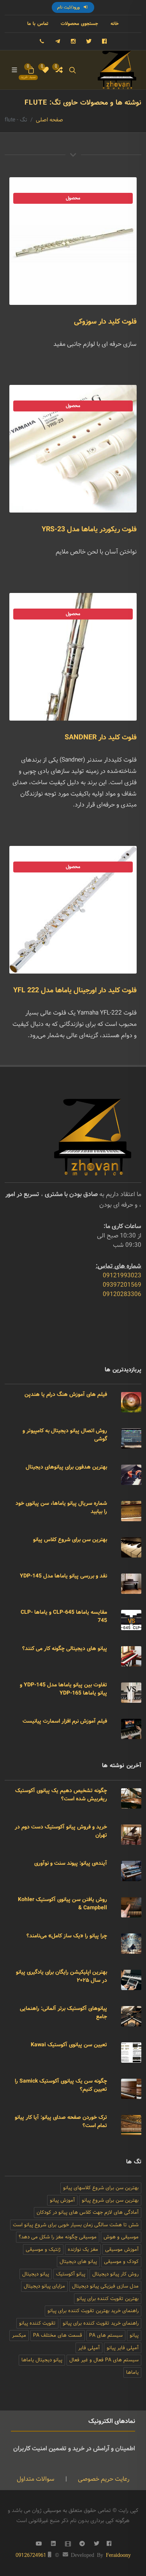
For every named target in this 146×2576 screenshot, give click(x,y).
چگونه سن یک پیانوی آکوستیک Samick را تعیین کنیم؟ (61, 2085)
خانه (115, 24)
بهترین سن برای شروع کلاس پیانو (70, 1540)
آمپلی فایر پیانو (123, 2348)
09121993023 (122, 1276)
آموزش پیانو (62, 2200)
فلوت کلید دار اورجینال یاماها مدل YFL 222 (75, 990)
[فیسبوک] (104, 41)
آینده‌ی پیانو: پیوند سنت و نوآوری (71, 1863)
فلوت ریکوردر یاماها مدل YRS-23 (89, 529)
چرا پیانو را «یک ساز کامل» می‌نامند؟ (67, 1936)
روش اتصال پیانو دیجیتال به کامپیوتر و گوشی (65, 1435)
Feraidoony (118, 2555)
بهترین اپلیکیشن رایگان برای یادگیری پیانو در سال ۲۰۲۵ (62, 1976)
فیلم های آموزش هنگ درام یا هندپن (66, 1394)
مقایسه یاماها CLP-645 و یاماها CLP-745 (64, 1616)
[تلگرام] (58, 41)
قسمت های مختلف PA (58, 2335)
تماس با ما (38, 24)
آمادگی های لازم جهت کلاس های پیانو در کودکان (88, 2212)
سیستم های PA (106, 2335)
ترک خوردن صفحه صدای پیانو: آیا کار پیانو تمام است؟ (61, 2121)
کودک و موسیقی (121, 2262)
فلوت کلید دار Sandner (101, 737)
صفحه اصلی (49, 120)
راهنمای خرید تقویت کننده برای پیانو (101, 2323)
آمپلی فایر (89, 2348)
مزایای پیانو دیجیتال (44, 2286)
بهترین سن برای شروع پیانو (110, 2200)
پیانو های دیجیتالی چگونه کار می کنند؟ (65, 1648)
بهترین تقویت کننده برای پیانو (108, 2299)
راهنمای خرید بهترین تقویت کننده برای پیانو (93, 2311)
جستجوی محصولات (79, 24)
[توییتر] (89, 41)
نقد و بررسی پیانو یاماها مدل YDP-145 (63, 1576)
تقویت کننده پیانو (37, 2323)
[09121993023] (42, 41)
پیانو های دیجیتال (78, 2262)
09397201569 (122, 1285)
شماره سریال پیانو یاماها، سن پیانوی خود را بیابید (61, 1507)
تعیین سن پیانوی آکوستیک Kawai (69, 2045)
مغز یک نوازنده (83, 2249)
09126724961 (31, 2555)
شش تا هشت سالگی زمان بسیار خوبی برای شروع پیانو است (76, 2225)
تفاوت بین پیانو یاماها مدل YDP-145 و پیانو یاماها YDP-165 (63, 1689)
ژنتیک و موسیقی (43, 2249)
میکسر (19, 2335)
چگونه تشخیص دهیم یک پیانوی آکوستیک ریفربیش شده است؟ (61, 1795)
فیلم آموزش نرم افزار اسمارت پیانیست (65, 1721)
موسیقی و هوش (121, 2237)
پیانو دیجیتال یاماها (42, 2360)
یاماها (132, 2372)
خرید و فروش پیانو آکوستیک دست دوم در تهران (61, 1831)
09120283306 (122, 1294)
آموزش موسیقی (122, 2249)
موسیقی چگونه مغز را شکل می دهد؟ (58, 2237)
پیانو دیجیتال (36, 2274)
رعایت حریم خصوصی (103, 2479)
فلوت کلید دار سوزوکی (105, 322)
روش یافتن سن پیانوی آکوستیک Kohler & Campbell (62, 1904)
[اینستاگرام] (73, 41)
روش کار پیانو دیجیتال (115, 2274)
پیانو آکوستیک (71, 2274)
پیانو (134, 2335)
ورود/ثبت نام (69, 7)
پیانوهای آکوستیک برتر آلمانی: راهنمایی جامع (63, 2013)
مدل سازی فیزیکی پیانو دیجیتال (105, 2286)
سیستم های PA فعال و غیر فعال (104, 2360)
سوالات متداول (36, 2479)
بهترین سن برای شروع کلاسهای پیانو (101, 2188)
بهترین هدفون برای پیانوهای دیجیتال (66, 1467)
